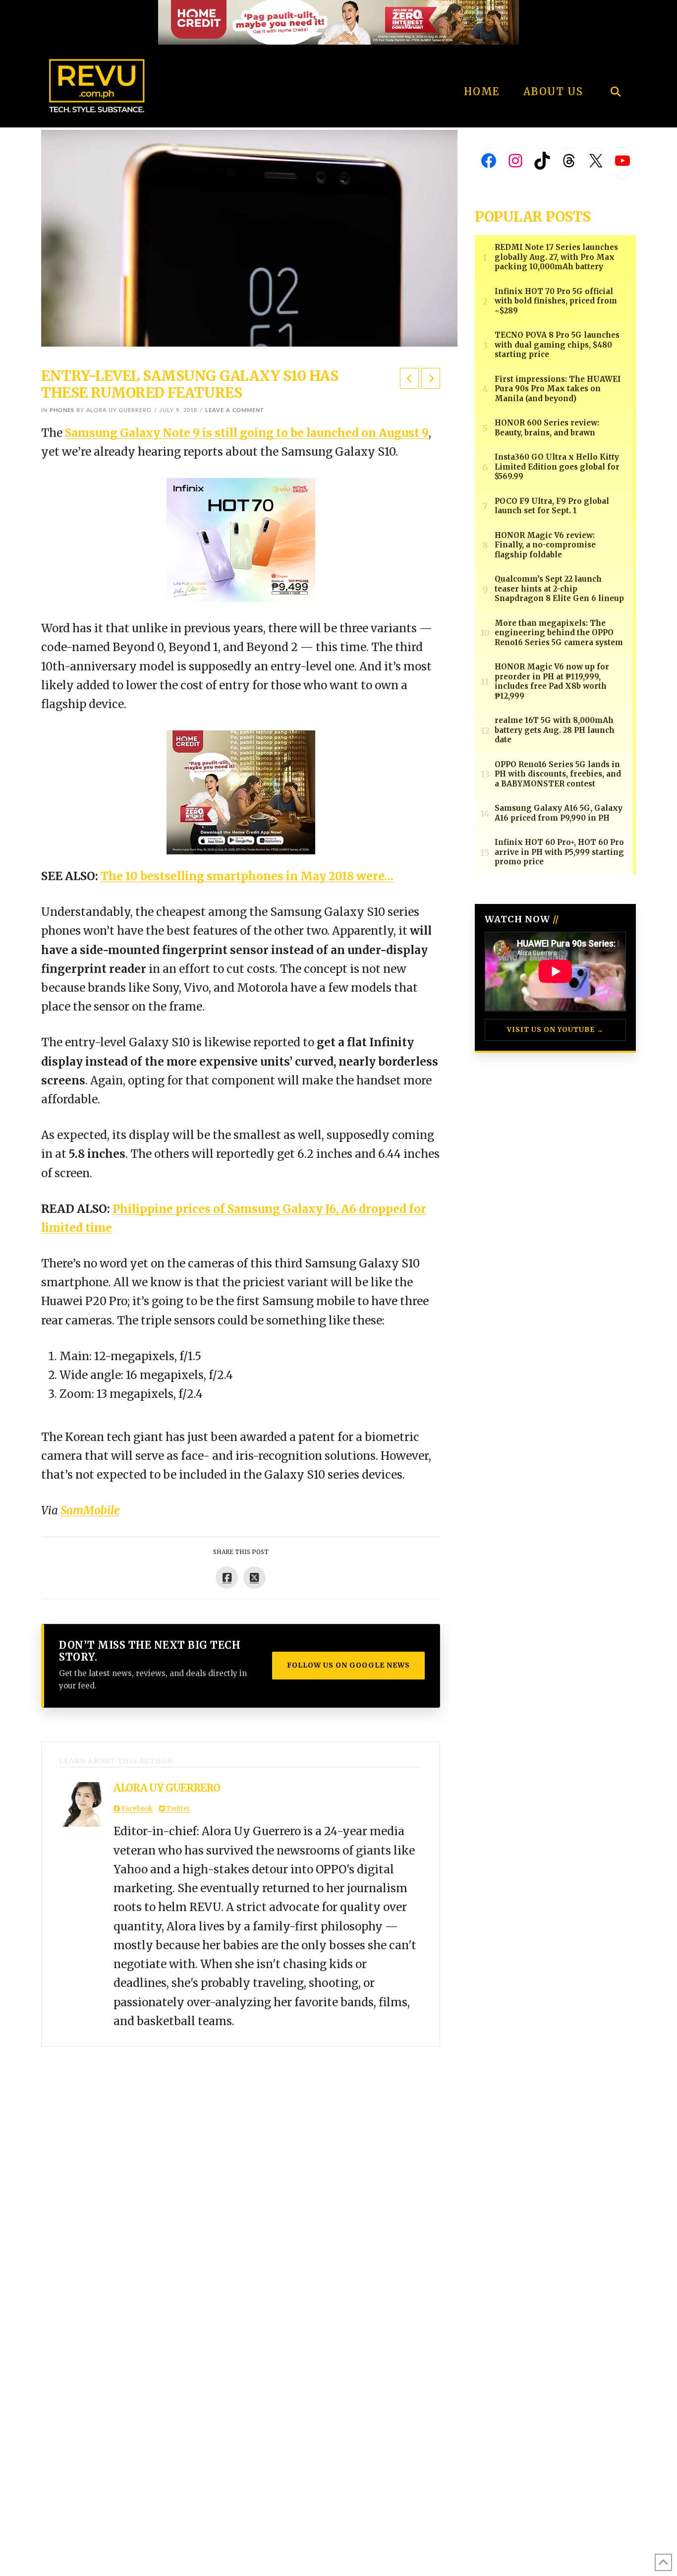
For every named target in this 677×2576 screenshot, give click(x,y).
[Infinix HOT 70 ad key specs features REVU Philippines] (241, 539)
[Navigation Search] (615, 64)
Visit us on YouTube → (555, 1030)
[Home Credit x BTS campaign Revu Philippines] (338, 22)
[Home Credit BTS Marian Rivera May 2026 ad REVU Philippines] (241, 791)
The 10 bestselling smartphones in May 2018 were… (247, 876)
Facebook (136, 1809)
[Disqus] (241, 2171)
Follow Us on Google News (348, 1665)
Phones (62, 410)
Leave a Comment (235, 410)
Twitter (177, 1809)
